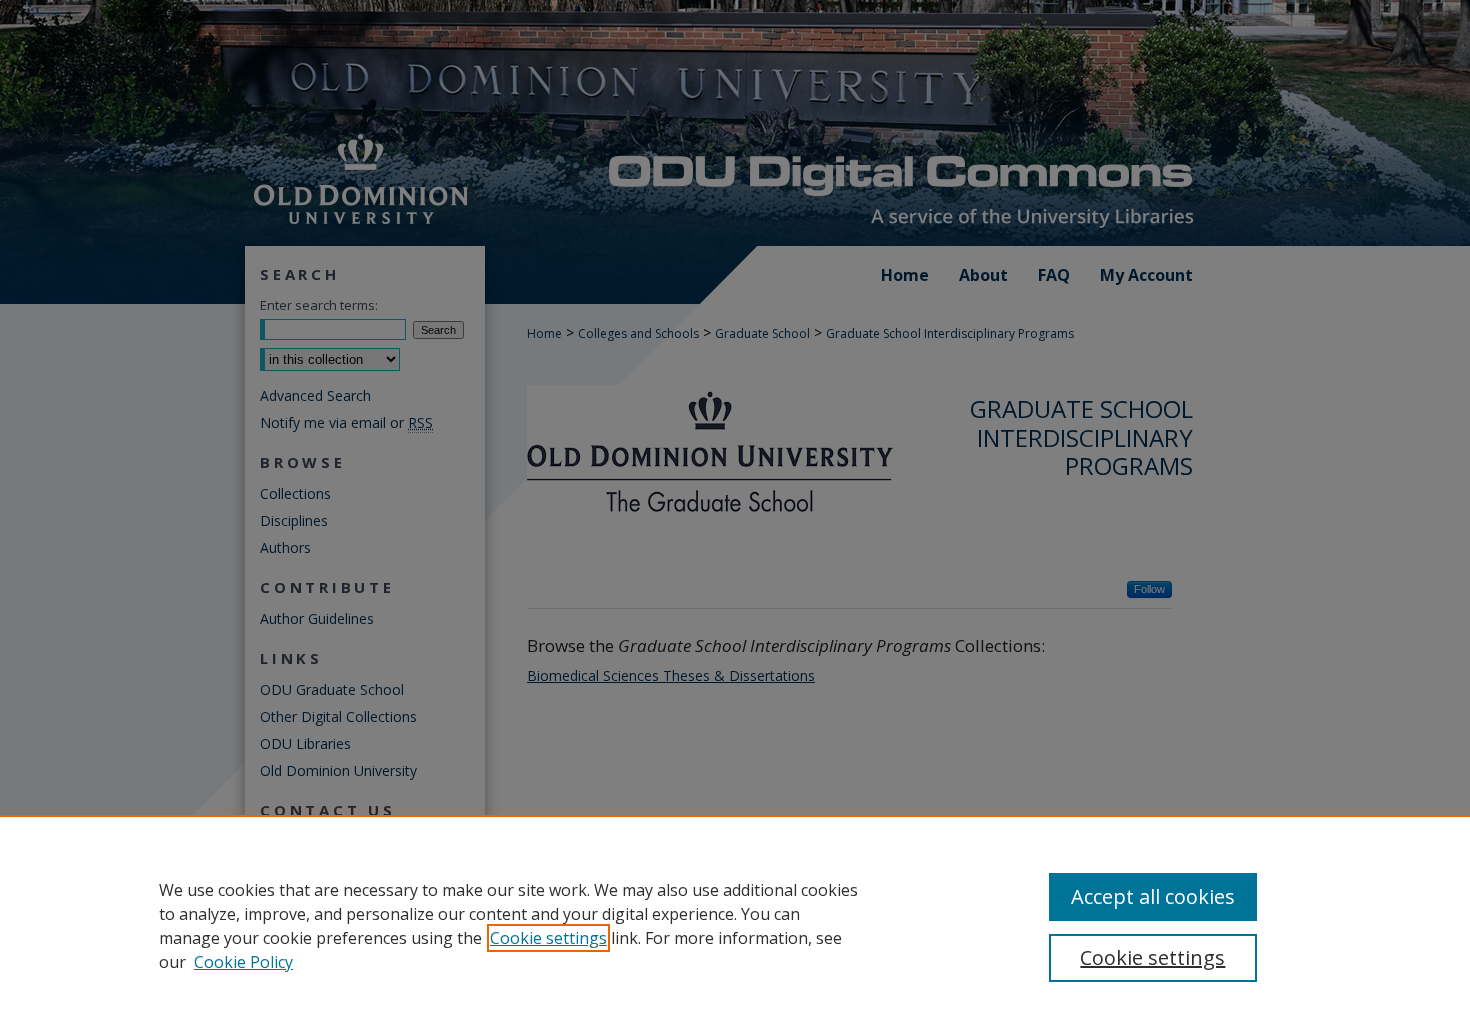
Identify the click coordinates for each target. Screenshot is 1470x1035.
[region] (735, 925)
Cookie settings (548, 938)
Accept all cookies (1153, 896)
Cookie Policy (243, 962)
